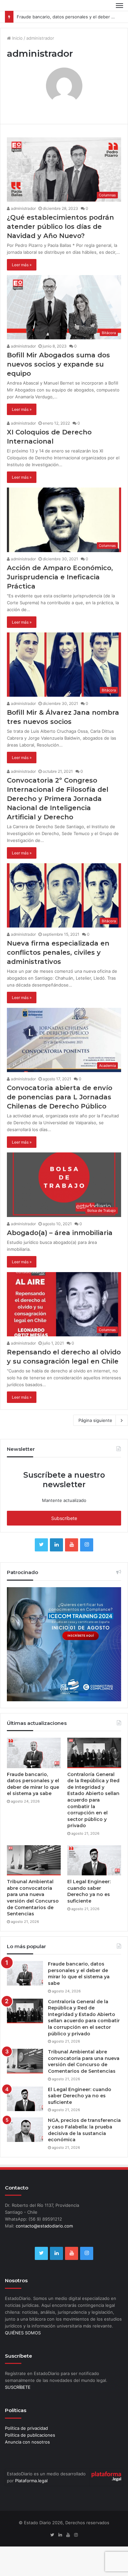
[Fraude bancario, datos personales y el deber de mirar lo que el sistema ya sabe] (34, 1753)
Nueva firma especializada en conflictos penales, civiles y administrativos (58, 952)
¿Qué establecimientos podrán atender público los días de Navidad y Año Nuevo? (60, 227)
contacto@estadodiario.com (44, 2226)
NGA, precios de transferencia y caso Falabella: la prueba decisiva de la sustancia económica (84, 2130)
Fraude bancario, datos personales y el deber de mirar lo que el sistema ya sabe (33, 1784)
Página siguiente (95, 1420)
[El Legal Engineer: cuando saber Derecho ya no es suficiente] (94, 1860)
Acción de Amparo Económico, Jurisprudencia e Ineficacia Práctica (60, 577)
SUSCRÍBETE (18, 2387)
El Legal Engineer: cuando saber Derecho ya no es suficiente (89, 1891)
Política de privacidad (26, 2428)
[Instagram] (87, 1545)
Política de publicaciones (30, 2435)
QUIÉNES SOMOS (23, 2333)
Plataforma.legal (31, 2481)
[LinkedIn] (56, 1545)
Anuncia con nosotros (27, 2442)
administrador (23, 208)
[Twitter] (41, 1545)
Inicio (17, 38)
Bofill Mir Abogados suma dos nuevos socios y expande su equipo (58, 364)
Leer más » (22, 265)
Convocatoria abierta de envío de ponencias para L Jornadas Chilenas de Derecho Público (60, 1097)
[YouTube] (72, 1545)
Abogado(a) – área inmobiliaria (60, 1233)
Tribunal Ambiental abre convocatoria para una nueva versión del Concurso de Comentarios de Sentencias (33, 1898)
